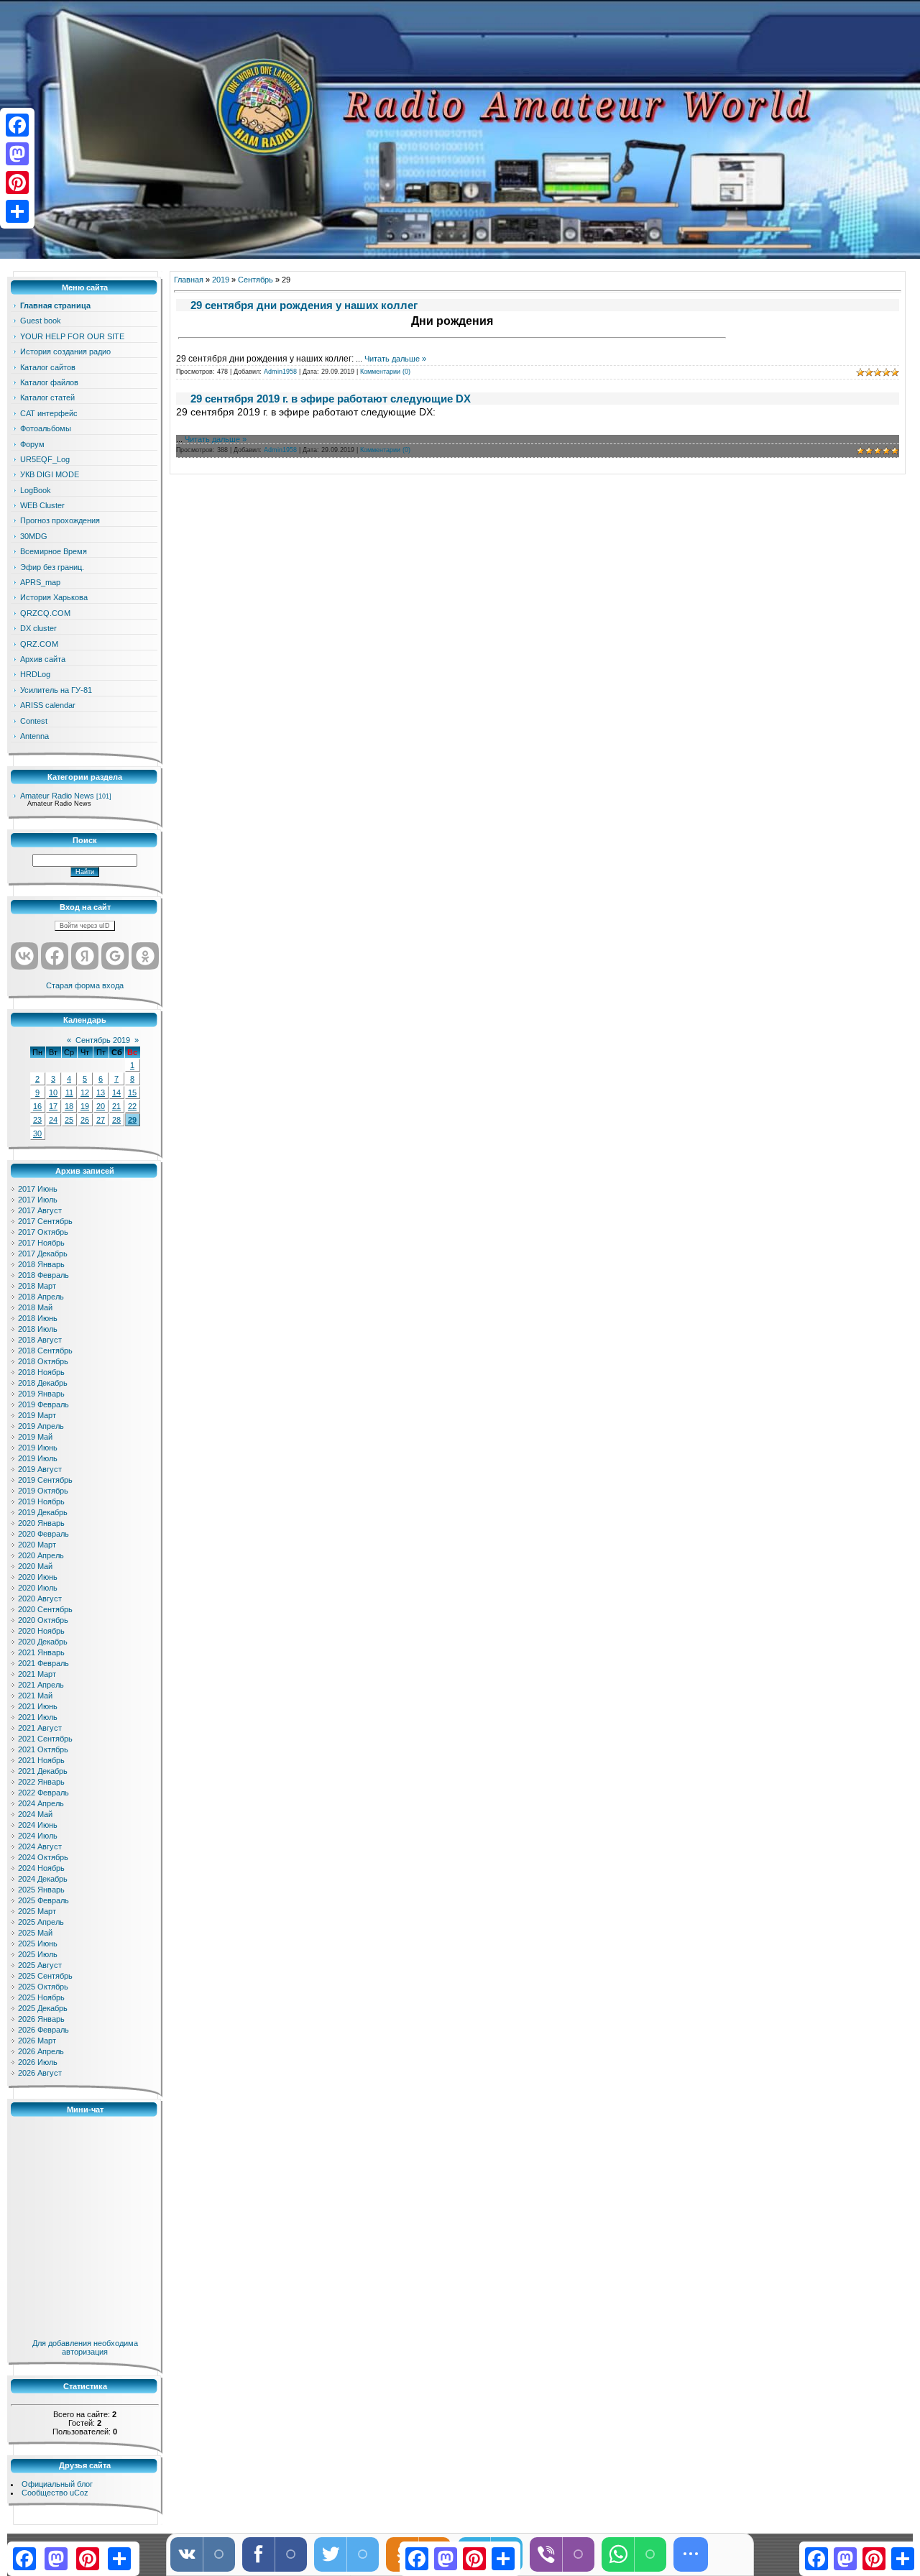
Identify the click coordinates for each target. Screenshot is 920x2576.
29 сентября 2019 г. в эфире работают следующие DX (331, 399)
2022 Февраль (43, 1793)
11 (69, 1092)
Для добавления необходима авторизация (85, 2347)
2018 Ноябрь (41, 1372)
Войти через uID (85, 926)
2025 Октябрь (43, 1987)
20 (101, 1106)
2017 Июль (38, 1200)
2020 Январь (41, 1523)
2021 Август (40, 1728)
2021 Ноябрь (41, 1760)
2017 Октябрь (43, 1232)
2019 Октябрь (43, 1491)
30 (37, 1133)
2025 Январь (41, 1890)
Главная (189, 280)
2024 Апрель (41, 1803)
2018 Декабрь (43, 1383)
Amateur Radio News (57, 796)
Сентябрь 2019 (103, 1040)
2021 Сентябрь (45, 1739)
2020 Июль (38, 1588)
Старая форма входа (85, 985)
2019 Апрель (41, 1426)
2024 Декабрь (43, 1879)
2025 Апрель (41, 1922)
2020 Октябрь (43, 1620)
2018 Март (37, 1286)
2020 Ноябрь (41, 1631)
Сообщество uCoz (55, 2493)
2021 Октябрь (43, 1749)
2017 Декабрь (43, 1253)
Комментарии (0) (385, 372)
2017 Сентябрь (45, 1221)
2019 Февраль (43, 1404)
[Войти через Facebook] (55, 956)
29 (132, 1120)
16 (37, 1106)
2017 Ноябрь (41, 1243)
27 (101, 1120)
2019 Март (37, 1415)
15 (132, 1092)
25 (69, 1120)
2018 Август (40, 1340)
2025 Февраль (43, 1900)
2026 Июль (38, 2062)
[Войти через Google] (115, 956)
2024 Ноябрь (41, 1868)
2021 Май (35, 1696)
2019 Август (40, 1469)
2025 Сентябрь (45, 1976)
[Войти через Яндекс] (85, 956)
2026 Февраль (43, 2030)
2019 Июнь (38, 1448)
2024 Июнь (38, 1825)
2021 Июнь (38, 1706)
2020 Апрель (41, 1555)
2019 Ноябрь (41, 1501)
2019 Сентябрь (45, 1480)
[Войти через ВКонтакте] (24, 956)
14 (116, 1092)
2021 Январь (41, 1652)
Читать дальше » (395, 359)
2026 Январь (41, 2019)
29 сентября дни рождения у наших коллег (304, 305)
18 (69, 1106)
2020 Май (35, 1566)
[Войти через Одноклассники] (145, 956)
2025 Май (35, 1933)
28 (116, 1120)
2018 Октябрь (43, 1361)
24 (53, 1120)
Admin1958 (280, 372)
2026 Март (37, 2041)
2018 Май (35, 1307)
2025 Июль (38, 1954)
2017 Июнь (38, 1189)
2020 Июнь (38, 1577)
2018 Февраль (43, 1275)
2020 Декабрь (43, 1642)
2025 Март (37, 1911)
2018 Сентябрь (45, 1351)
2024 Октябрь (43, 1857)
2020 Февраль (43, 1534)
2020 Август (40, 1598)
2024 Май (35, 1814)
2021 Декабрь (43, 1771)
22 (132, 1106)
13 (101, 1092)
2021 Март (37, 1674)
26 (85, 1120)
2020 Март (37, 1545)
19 (85, 1106)
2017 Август (40, 1210)
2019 (221, 280)
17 (53, 1106)
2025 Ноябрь (41, 1997)
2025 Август (40, 1965)
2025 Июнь (38, 1943)
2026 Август (40, 2073)
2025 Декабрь (43, 2008)
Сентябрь (256, 280)
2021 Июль (38, 1717)
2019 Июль (38, 1458)
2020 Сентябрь (45, 1609)
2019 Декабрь (43, 1512)
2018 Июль (38, 1329)
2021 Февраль (43, 1663)
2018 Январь (41, 1264)
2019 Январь (41, 1394)
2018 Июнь (38, 1318)
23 (37, 1120)
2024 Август (40, 1846)
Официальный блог (57, 2484)
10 (53, 1092)
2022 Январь (41, 1782)
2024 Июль (38, 1836)
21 (116, 1106)
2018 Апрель (41, 1297)
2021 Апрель (41, 1685)
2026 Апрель (41, 2051)
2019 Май (35, 1437)
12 (85, 1092)
